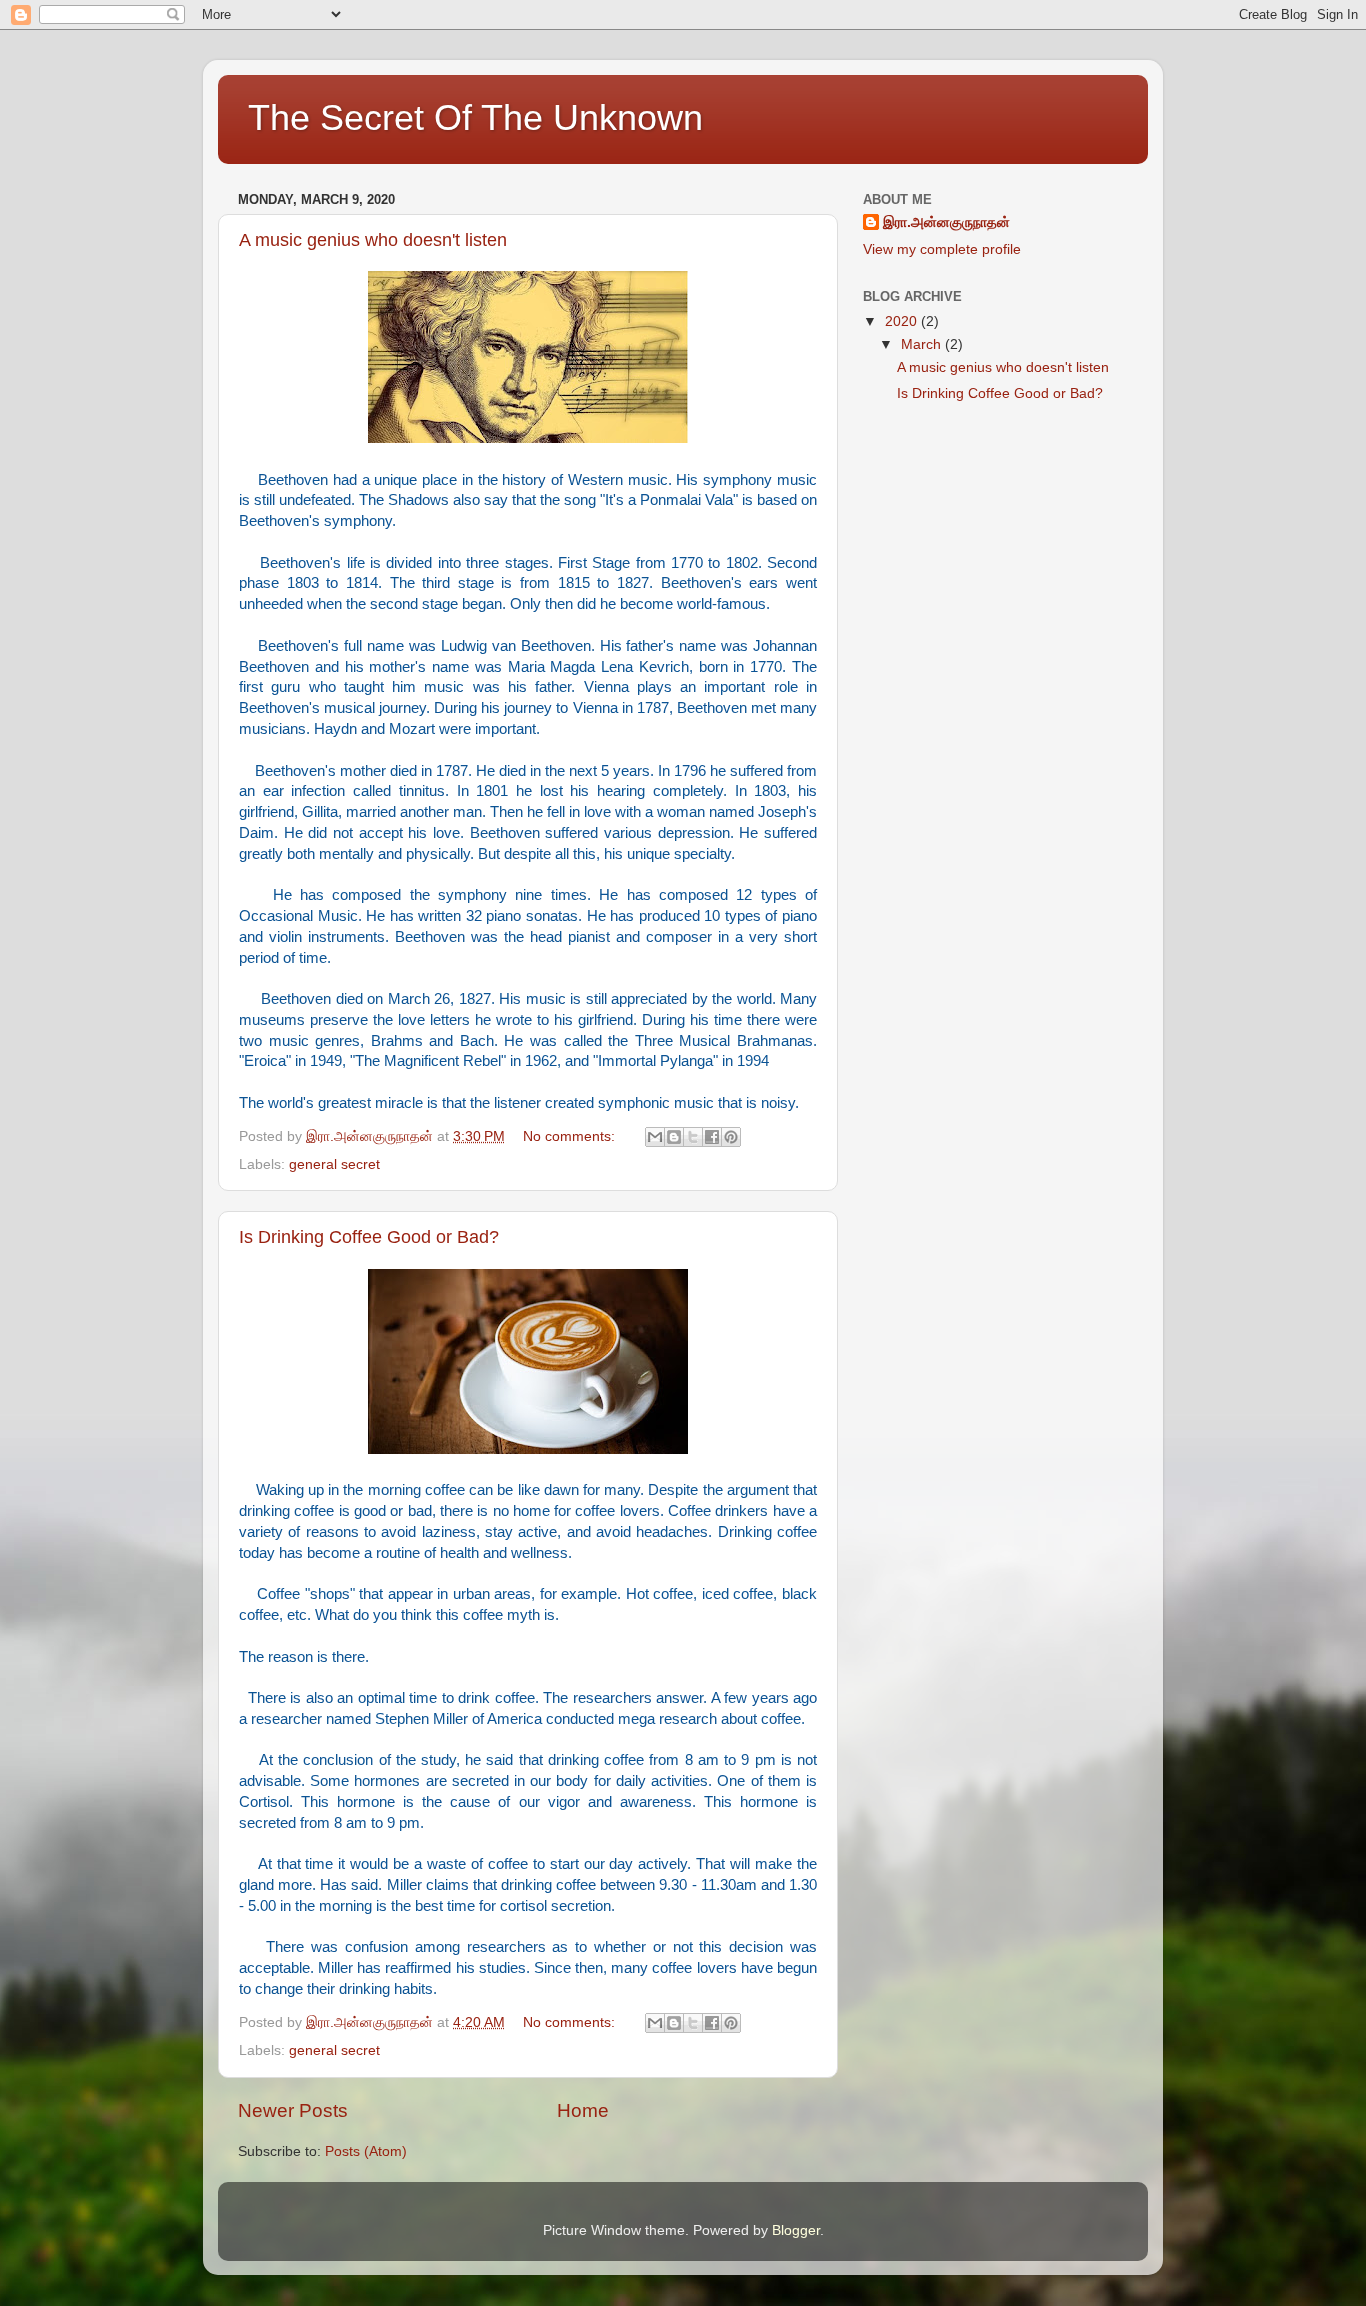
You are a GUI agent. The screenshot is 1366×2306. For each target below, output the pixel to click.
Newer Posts (293, 2110)
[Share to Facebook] (712, 1137)
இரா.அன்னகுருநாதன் (946, 222)
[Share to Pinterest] (731, 1137)
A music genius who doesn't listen (373, 240)
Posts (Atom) (366, 2151)
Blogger (796, 2230)
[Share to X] (693, 1137)
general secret (334, 1164)
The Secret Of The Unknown (475, 117)
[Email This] (655, 1137)
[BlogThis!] (674, 1137)
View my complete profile (942, 249)
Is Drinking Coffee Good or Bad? (369, 1237)
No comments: (571, 1136)
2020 (903, 321)
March (923, 344)
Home (583, 2110)
